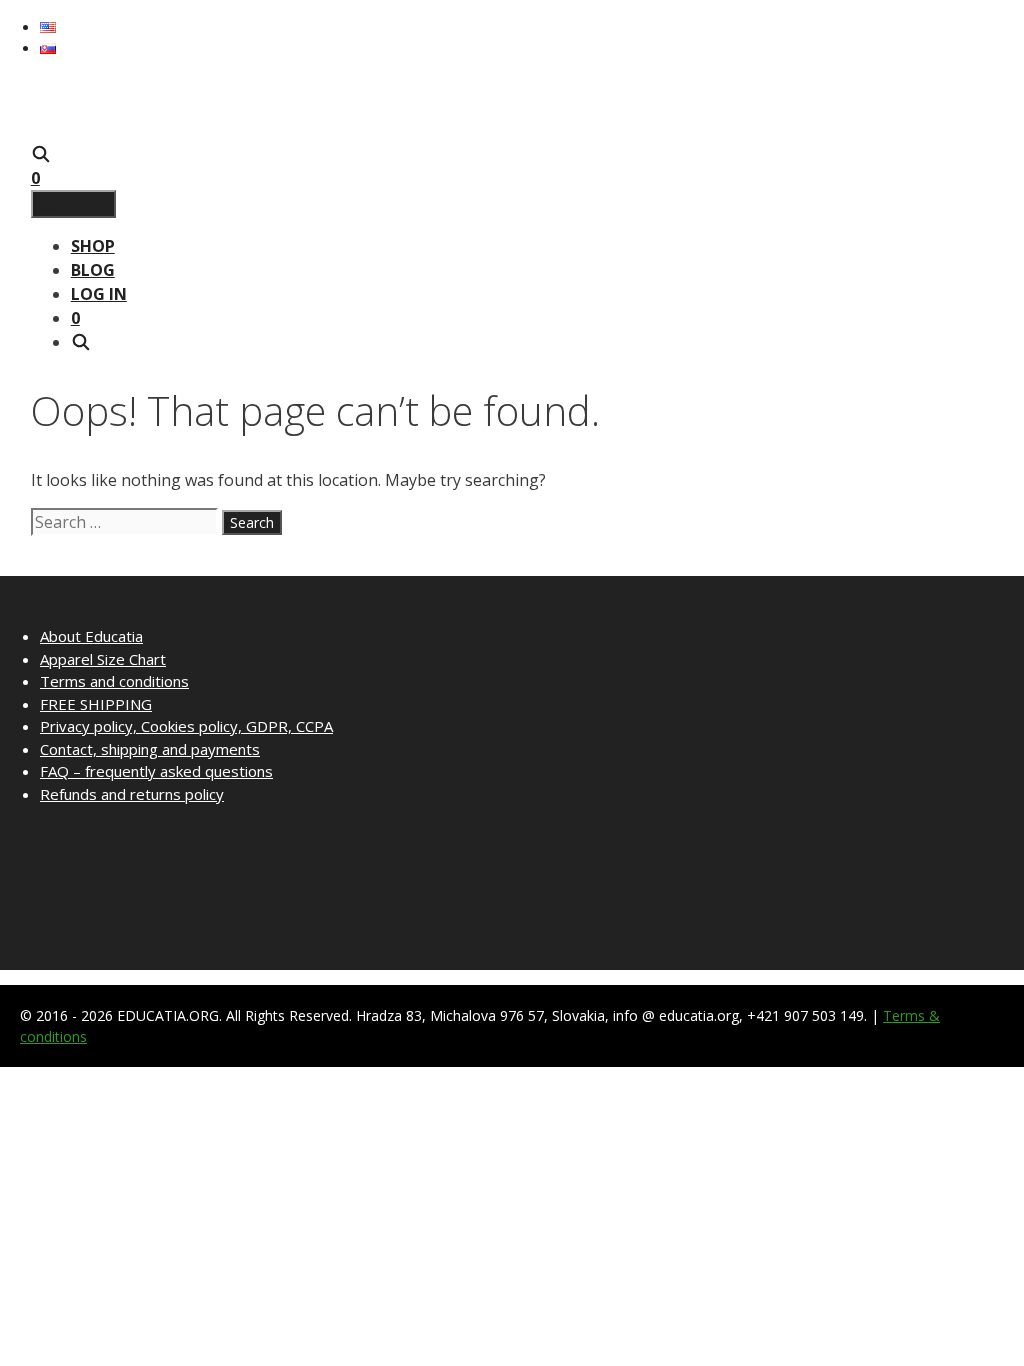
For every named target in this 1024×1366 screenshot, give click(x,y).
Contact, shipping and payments (150, 749)
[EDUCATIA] (71, 130)
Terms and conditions (114, 681)
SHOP (93, 246)
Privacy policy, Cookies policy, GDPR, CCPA (186, 726)
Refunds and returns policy (132, 794)
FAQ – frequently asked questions (156, 771)
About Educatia (91, 636)
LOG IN (99, 294)
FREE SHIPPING (96, 704)
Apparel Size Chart (103, 659)
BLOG (93, 270)
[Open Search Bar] (41, 154)
